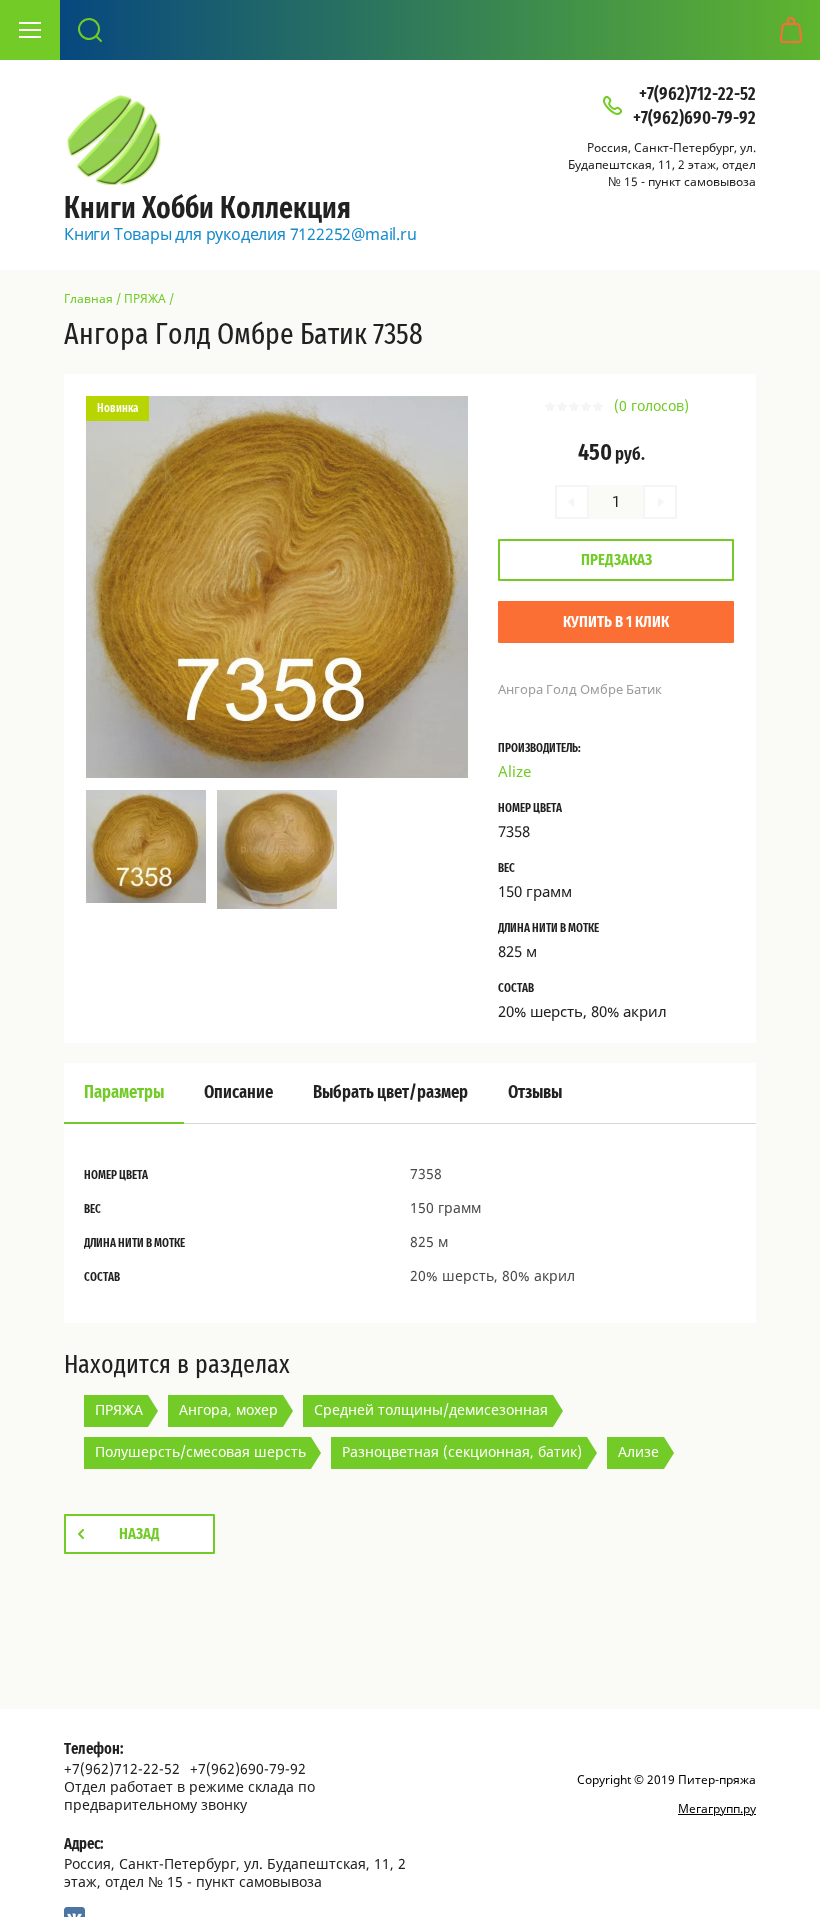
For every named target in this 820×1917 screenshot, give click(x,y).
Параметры (124, 1093)
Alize (514, 771)
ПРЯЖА (145, 298)
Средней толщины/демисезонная (431, 1409)
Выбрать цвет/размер (390, 1093)
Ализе (638, 1451)
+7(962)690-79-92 (694, 119)
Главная (88, 298)
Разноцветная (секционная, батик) (462, 1451)
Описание (238, 1093)
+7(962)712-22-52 (697, 95)
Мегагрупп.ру (717, 1808)
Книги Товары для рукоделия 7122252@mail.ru (240, 234)
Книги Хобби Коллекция (207, 209)
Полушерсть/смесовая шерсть (200, 1451)
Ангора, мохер (228, 1409)
